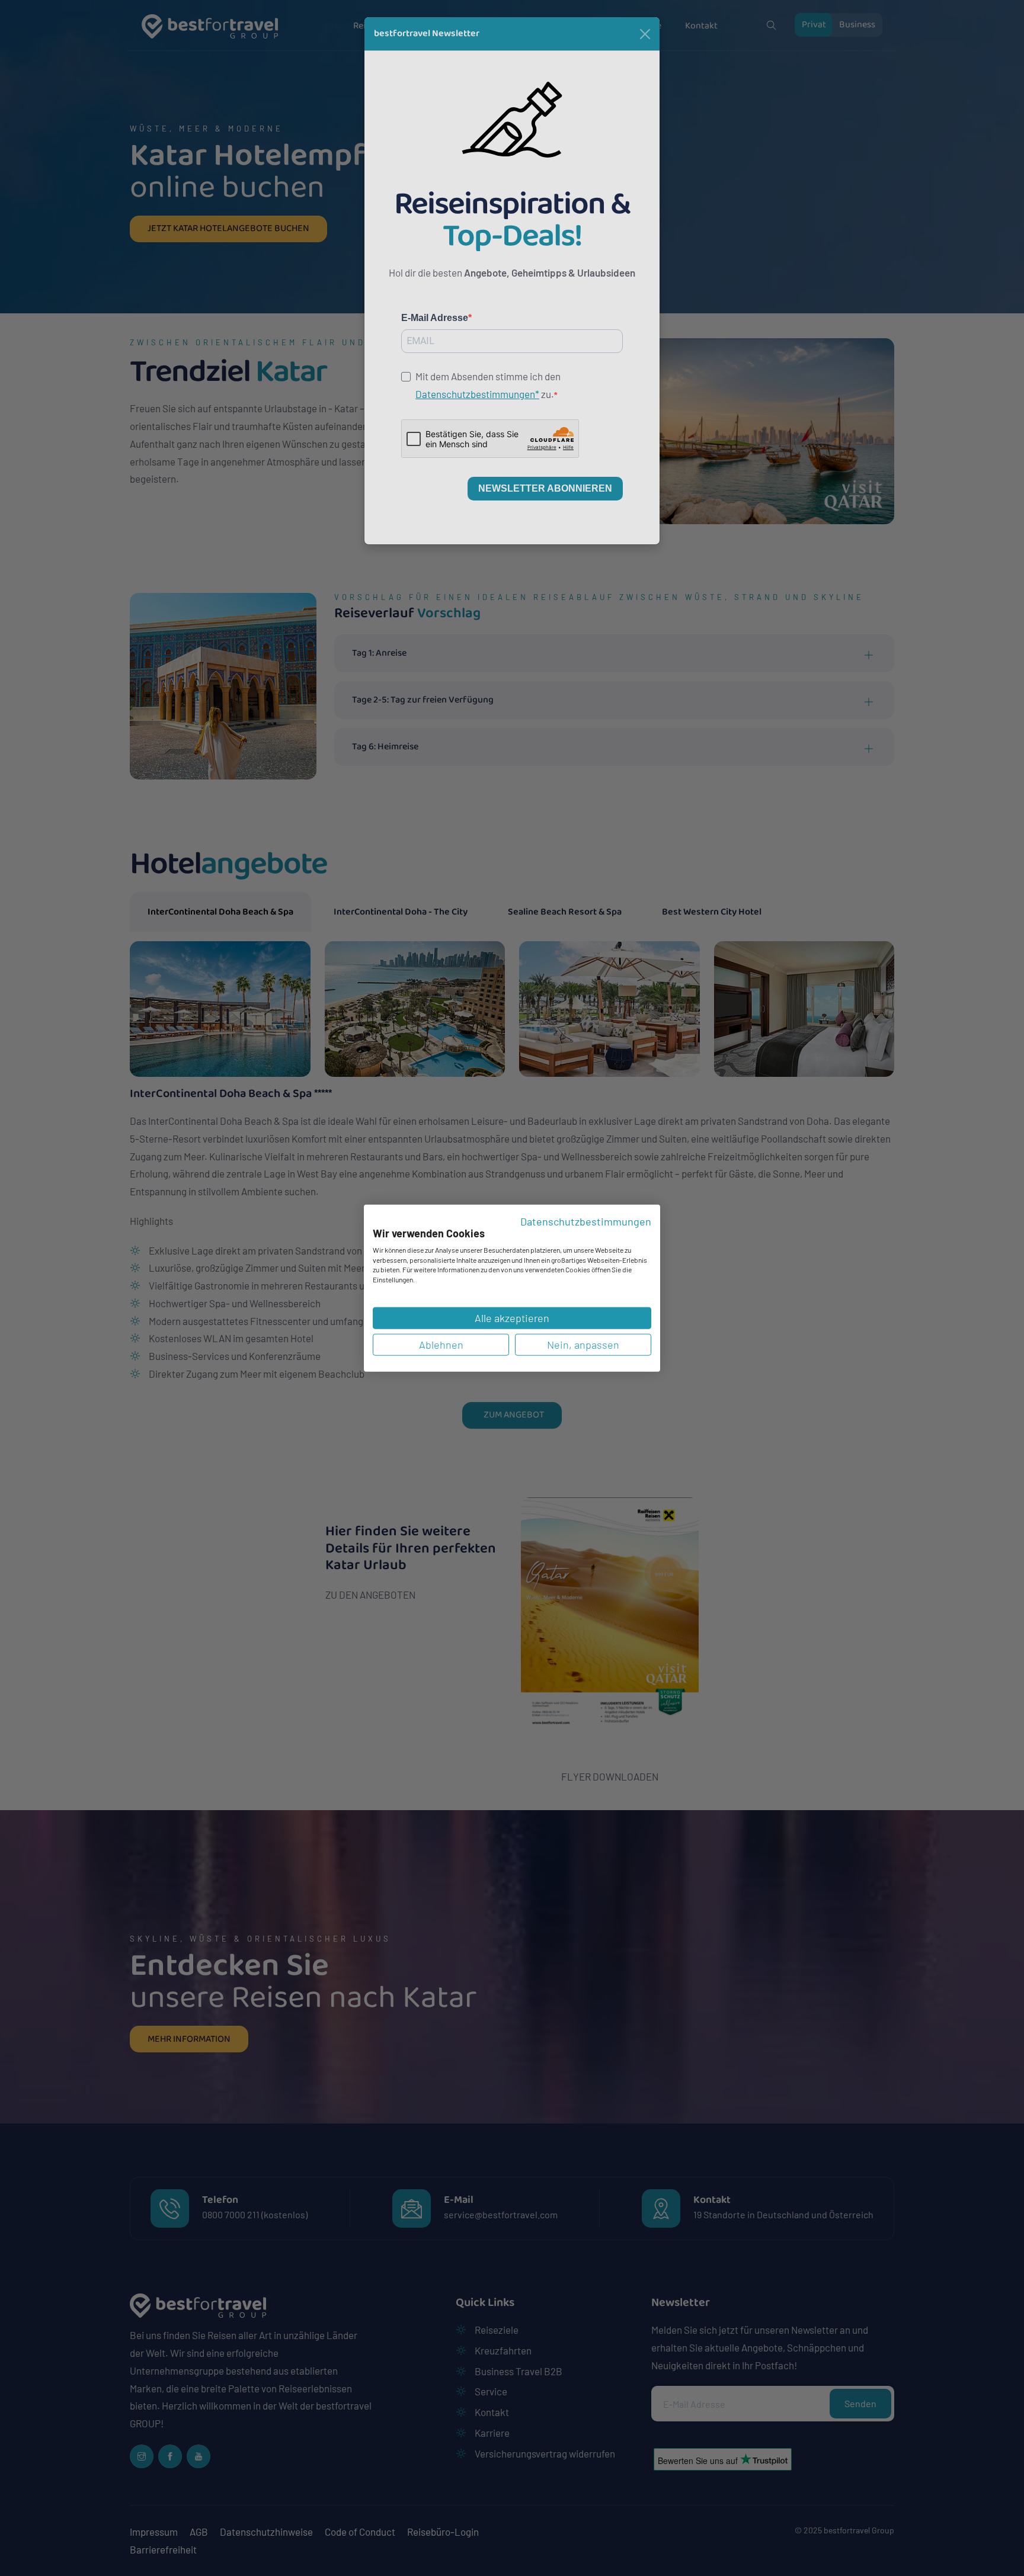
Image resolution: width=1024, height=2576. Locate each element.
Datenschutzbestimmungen (586, 1221)
